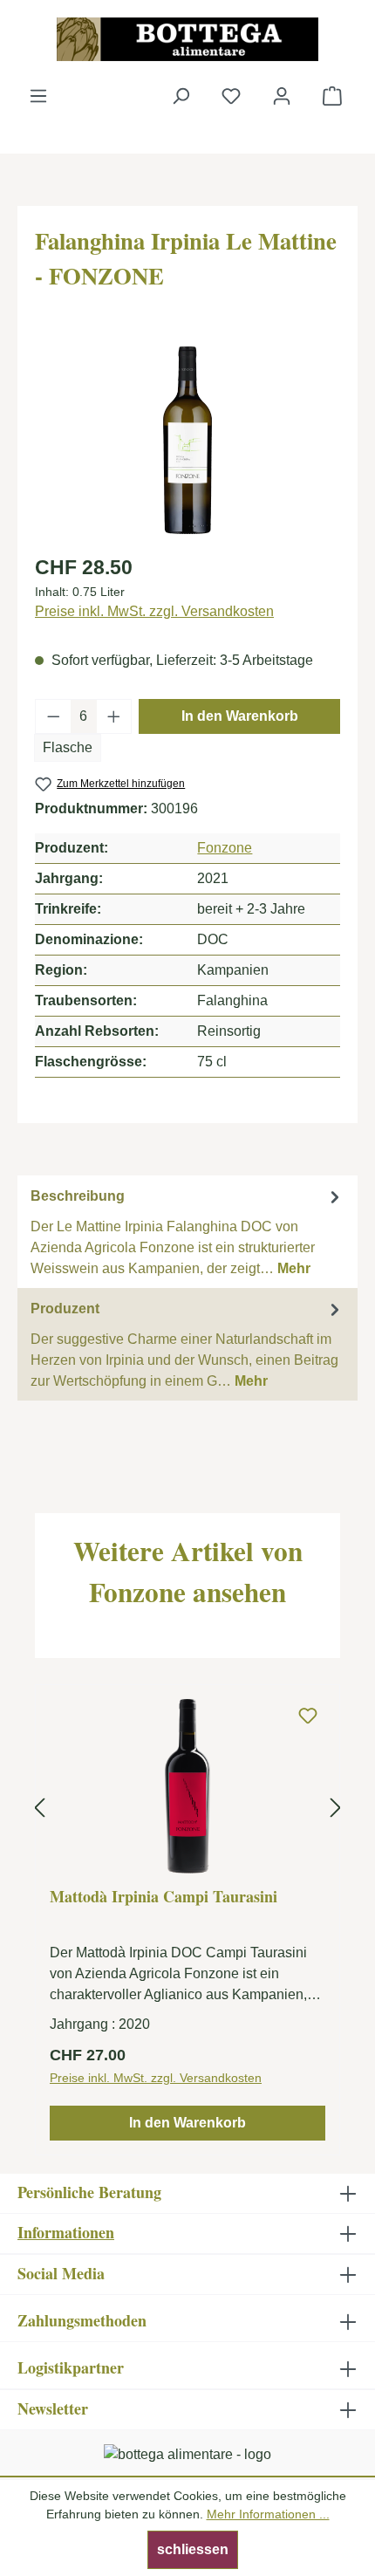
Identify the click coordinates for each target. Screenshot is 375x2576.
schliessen (193, 2549)
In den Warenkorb (240, 716)
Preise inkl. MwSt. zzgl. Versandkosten (154, 611)
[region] (187, 440)
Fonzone (225, 848)
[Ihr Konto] (282, 96)
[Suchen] (181, 96)
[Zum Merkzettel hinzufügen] (308, 1716)
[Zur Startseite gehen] (187, 39)
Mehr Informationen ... (268, 2514)
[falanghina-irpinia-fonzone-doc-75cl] (187, 440)
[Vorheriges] (39, 1809)
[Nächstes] (336, 1809)
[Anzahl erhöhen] (114, 716)
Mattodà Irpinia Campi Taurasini (164, 1897)
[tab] (187, 1232)
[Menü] (38, 96)
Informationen (66, 2232)
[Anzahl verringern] (53, 716)
